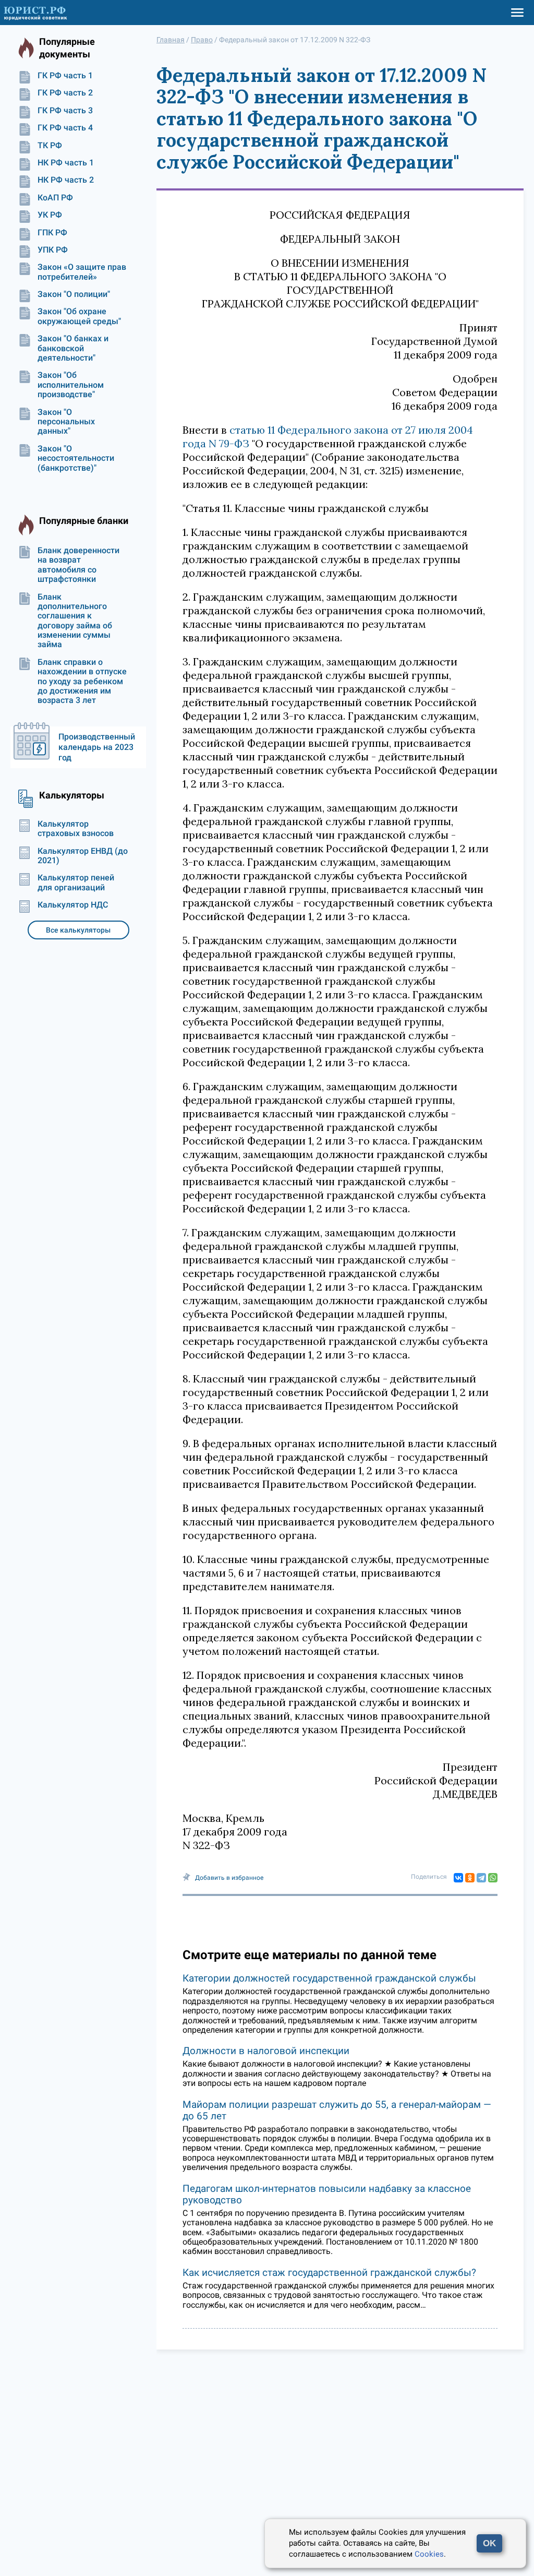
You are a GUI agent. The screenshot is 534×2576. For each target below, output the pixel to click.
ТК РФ (50, 146)
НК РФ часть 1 (66, 163)
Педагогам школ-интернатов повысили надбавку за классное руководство (327, 2194)
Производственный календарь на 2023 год (97, 747)
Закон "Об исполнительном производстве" (71, 385)
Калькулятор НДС (73, 905)
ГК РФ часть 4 (65, 128)
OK (489, 2543)
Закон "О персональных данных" (66, 422)
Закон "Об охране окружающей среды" (79, 316)
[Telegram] (481, 1878)
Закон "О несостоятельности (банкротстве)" (76, 458)
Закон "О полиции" (74, 294)
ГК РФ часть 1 (65, 76)
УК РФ (50, 215)
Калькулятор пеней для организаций (76, 882)
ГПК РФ (52, 233)
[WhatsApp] (493, 1878)
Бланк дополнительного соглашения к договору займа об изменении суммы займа (75, 621)
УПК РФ (53, 250)
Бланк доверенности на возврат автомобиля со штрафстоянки (78, 565)
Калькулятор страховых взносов (76, 829)
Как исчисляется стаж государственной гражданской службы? (329, 2273)
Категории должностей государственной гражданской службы (329, 1978)
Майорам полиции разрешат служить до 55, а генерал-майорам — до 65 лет (337, 2110)
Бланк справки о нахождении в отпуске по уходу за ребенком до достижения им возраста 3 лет (82, 682)
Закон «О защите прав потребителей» (82, 272)
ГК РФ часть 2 (65, 93)
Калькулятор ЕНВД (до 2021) (83, 856)
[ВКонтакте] (458, 1878)
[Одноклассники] (470, 1878)
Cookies (429, 2554)
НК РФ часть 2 (66, 180)
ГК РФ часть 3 (65, 111)
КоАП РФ (55, 198)
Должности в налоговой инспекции (266, 2051)
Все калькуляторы (78, 930)
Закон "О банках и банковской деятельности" (73, 348)
